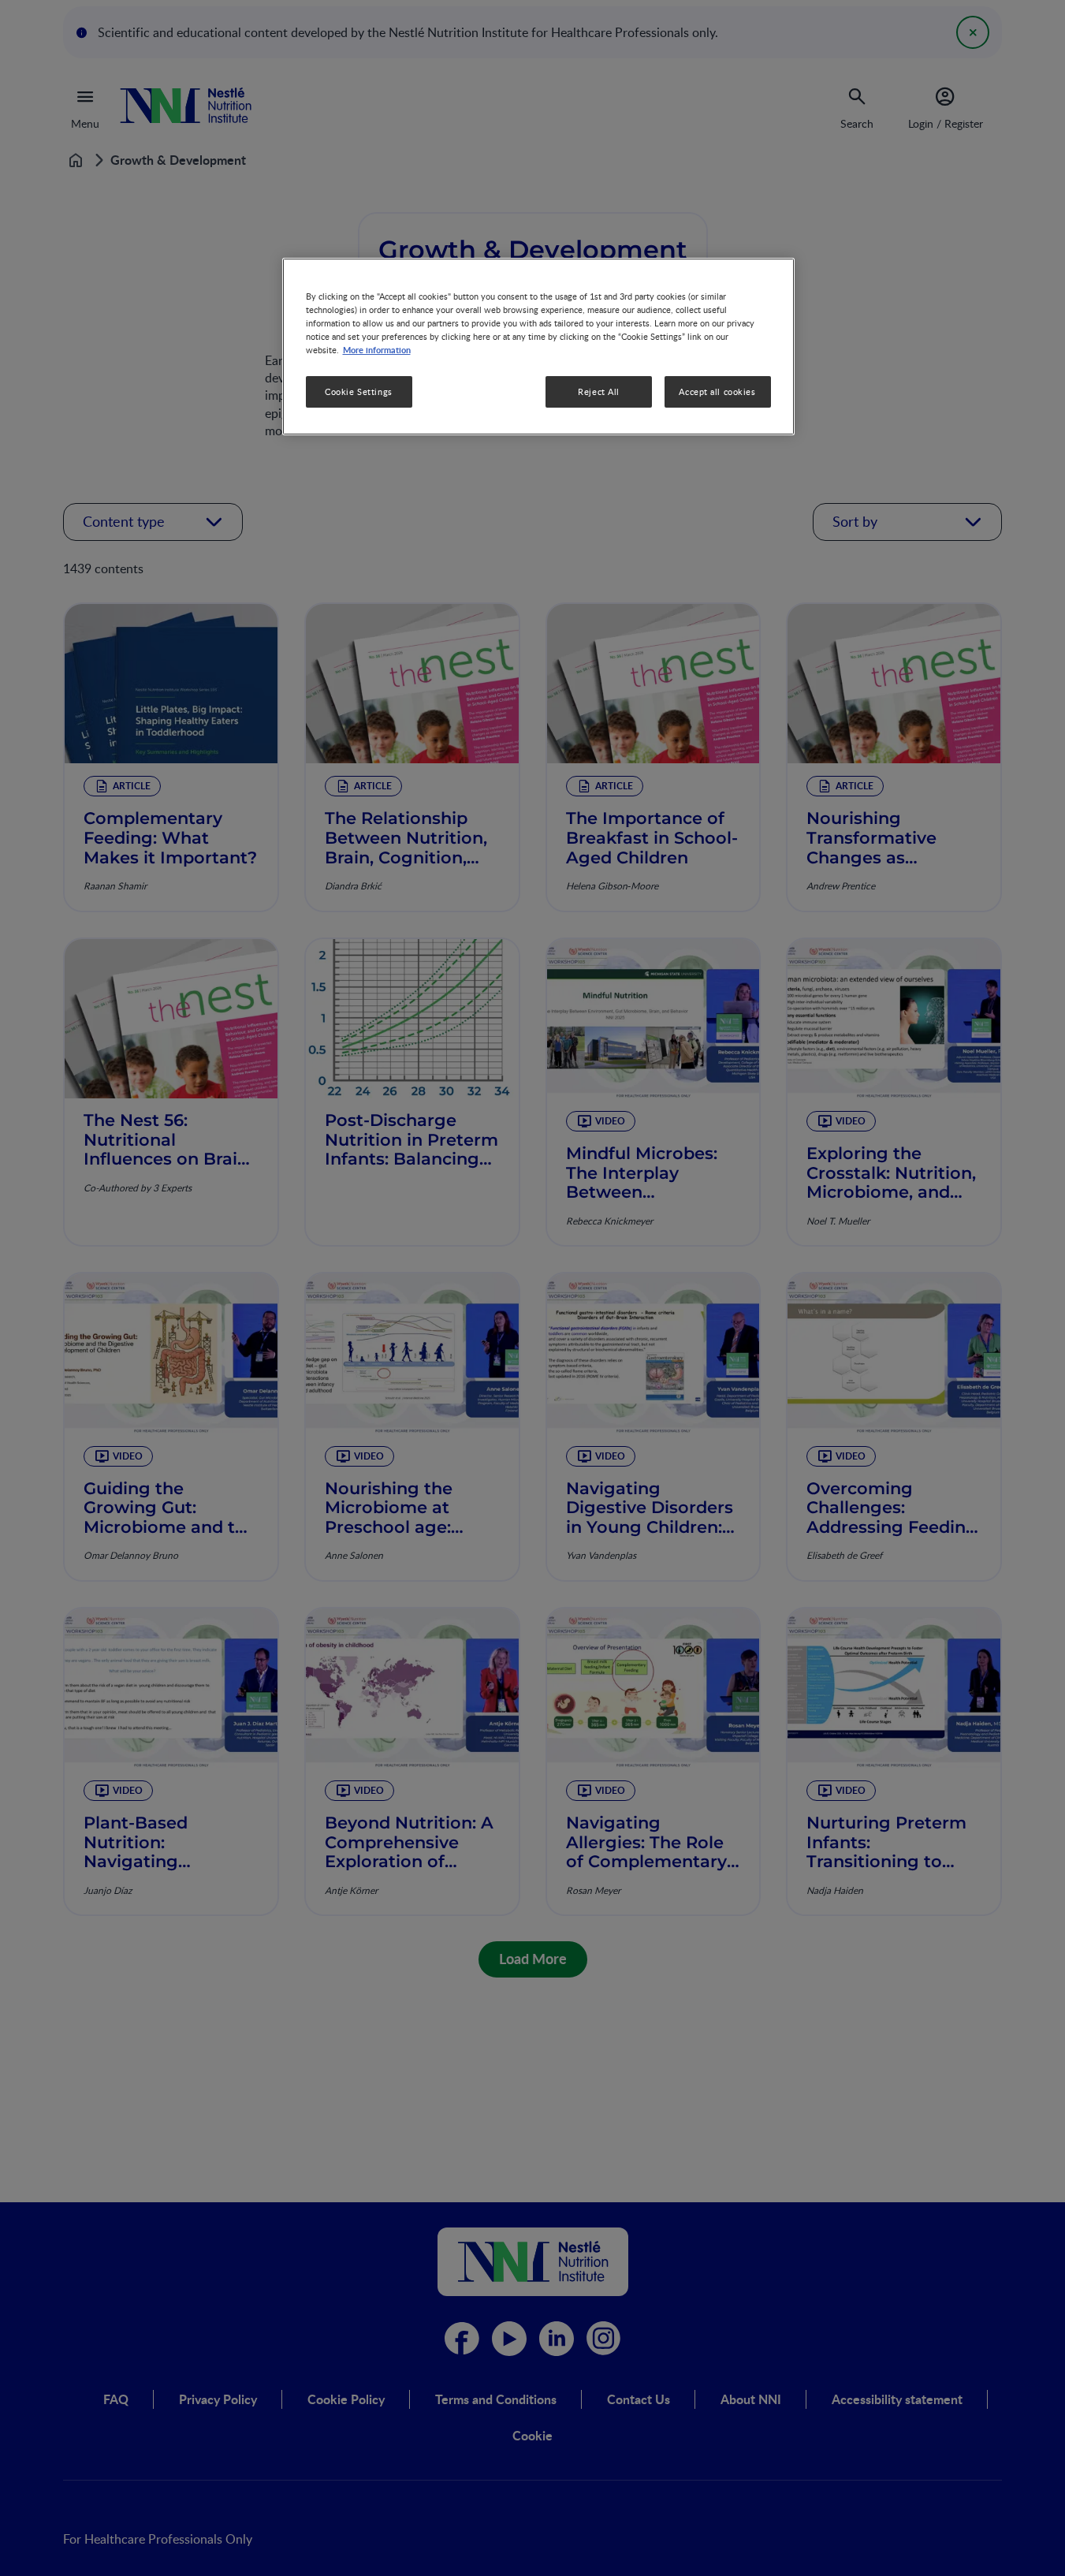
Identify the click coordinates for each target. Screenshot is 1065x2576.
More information (377, 349)
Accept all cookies (717, 391)
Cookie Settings (359, 391)
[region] (538, 347)
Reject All (599, 391)
